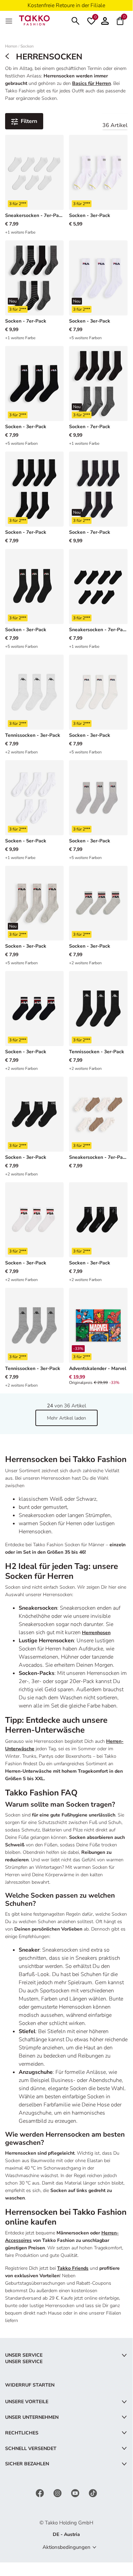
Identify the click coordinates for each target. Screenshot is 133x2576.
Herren (11, 46)
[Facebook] (40, 2493)
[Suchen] (76, 20)
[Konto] (105, 20)
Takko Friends (73, 2268)
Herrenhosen (96, 1633)
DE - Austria (66, 2534)
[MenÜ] (10, 20)
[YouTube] (76, 2493)
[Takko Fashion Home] (34, 20)
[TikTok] (93, 2493)
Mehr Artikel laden (66, 1418)
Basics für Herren (92, 83)
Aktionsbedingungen (66, 2547)
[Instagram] (58, 2493)
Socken (27, 46)
